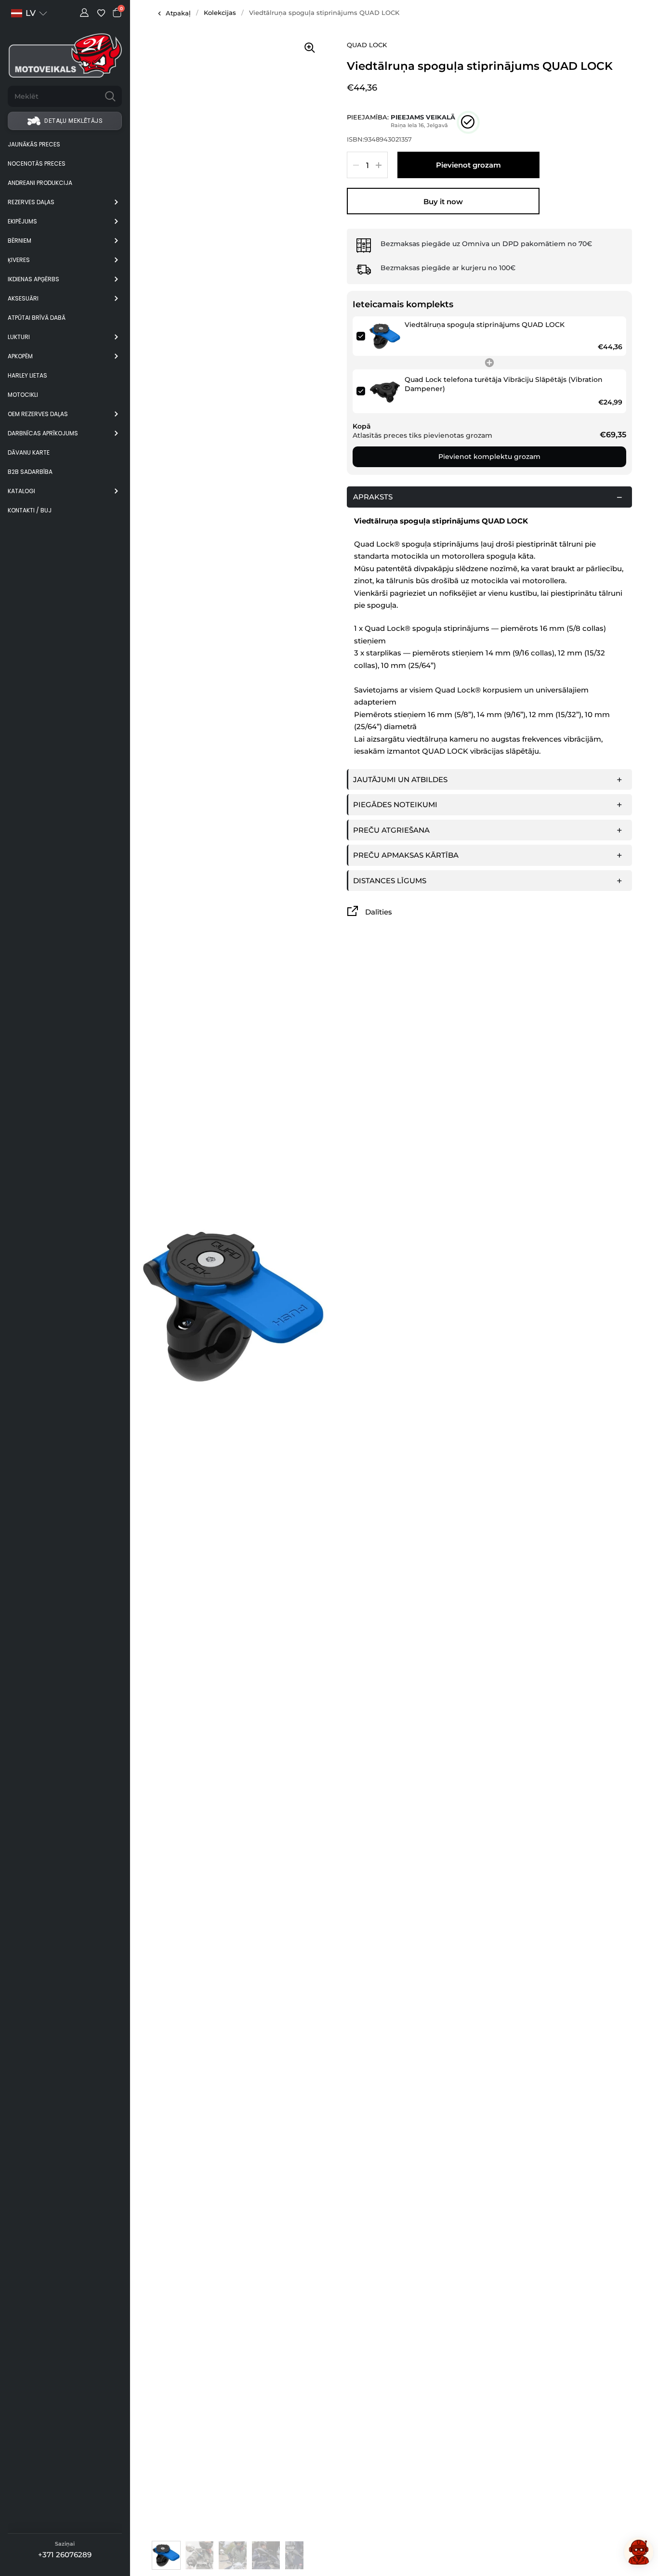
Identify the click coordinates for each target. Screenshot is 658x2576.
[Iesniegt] (110, 96)
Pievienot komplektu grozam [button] (489, 457)
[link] (385, 336)
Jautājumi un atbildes (400, 779)
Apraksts (373, 497)
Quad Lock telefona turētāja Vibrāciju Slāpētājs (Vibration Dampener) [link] (504, 384)
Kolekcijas (220, 13)
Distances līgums (390, 881)
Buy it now (443, 202)
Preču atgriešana (391, 830)
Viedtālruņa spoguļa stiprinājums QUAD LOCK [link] (485, 325)
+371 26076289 (65, 2555)
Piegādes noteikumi (395, 804)
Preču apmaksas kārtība (406, 855)
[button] (29, 13)
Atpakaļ (178, 13)
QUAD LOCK (367, 45)
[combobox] (53, 96)
